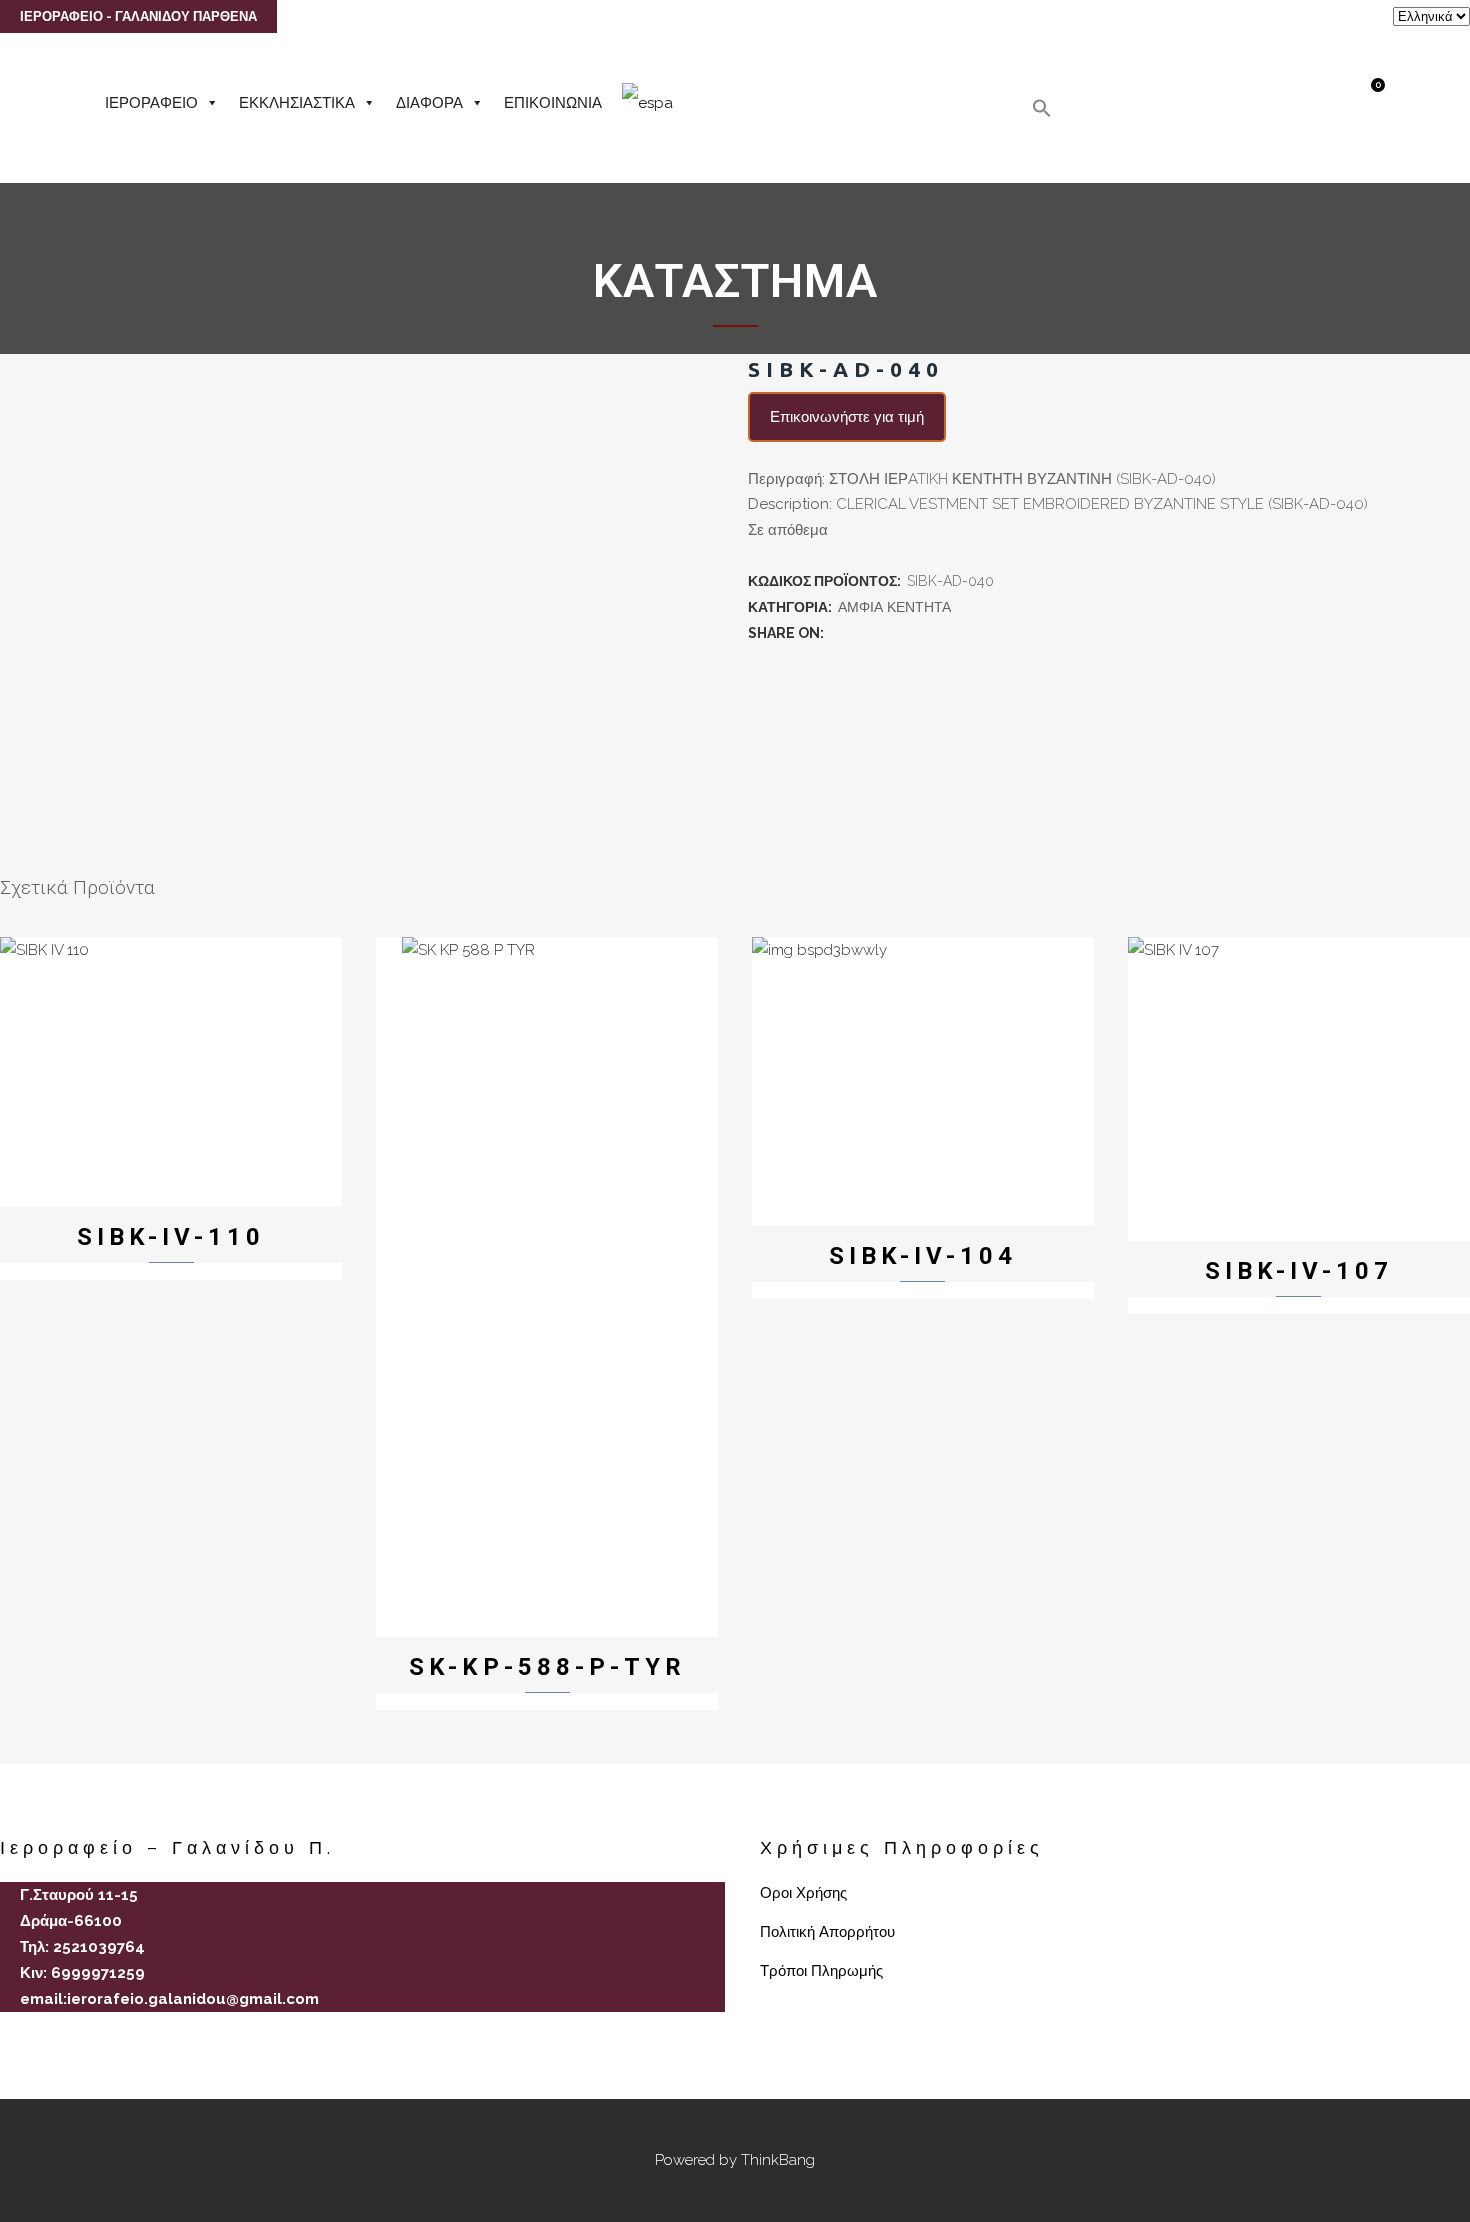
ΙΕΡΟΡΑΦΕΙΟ (151, 103)
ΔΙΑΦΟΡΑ (429, 103)
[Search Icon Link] (1042, 113)
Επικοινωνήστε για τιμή (847, 417)
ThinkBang (778, 2160)
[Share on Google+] (882, 633)
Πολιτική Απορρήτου (827, 1932)
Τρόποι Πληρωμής (821, 1971)
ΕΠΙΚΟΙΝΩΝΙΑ (553, 103)
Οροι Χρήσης (803, 1893)
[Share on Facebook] (838, 633)
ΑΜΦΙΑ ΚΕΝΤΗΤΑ (894, 607)
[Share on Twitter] (860, 633)
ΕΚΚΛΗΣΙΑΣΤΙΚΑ (297, 103)
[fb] (8, 2034)
